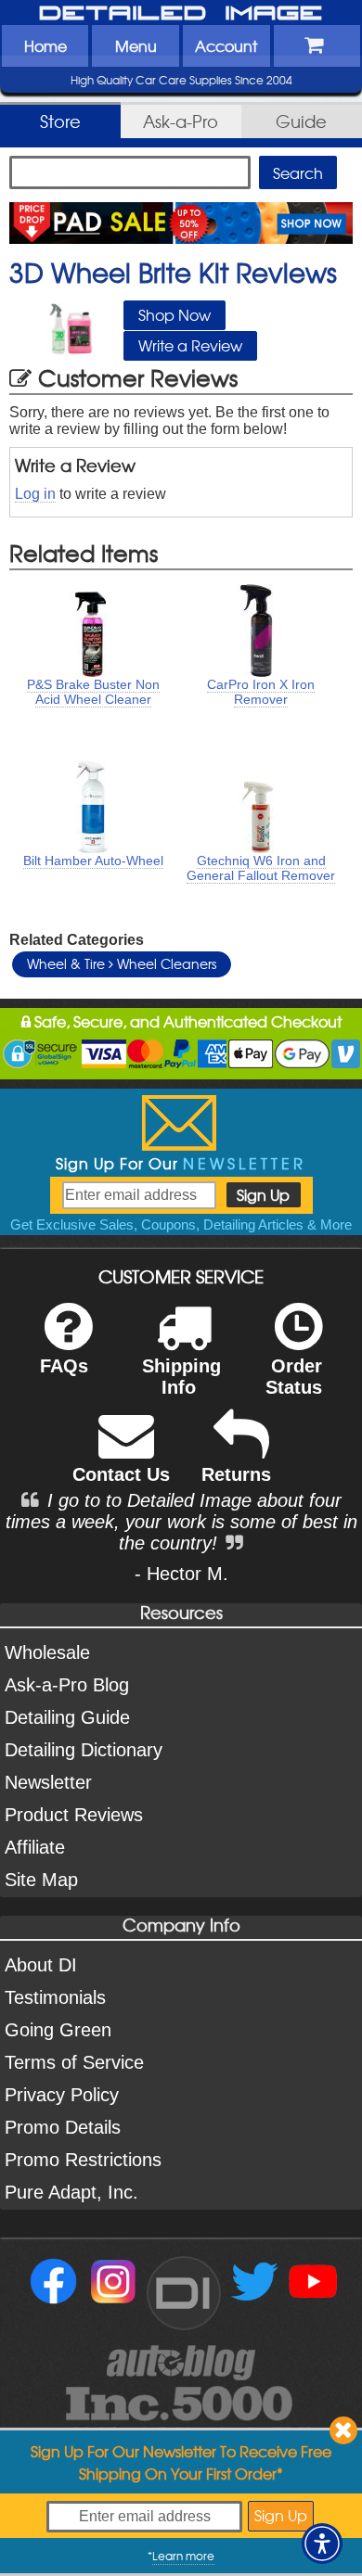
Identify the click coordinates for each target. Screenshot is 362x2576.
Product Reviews (74, 1815)
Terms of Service (74, 2062)
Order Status (294, 1377)
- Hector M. (181, 1574)
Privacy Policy (62, 2095)
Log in (35, 494)
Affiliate (35, 1847)
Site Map (41, 1880)
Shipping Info (181, 1377)
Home (45, 45)
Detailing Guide (67, 1717)
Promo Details (63, 2127)
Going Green (58, 2030)
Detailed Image (181, 14)
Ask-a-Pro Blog (67, 1685)
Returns (236, 1474)
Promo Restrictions (83, 2160)
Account (226, 45)
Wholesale (47, 1652)
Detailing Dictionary (84, 1750)
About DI (41, 1965)
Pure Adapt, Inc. (71, 2192)
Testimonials (55, 1997)
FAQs (64, 1366)
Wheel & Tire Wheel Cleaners (122, 963)
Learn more (183, 2556)
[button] (322, 2544)
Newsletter (48, 1782)
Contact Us (121, 1474)
